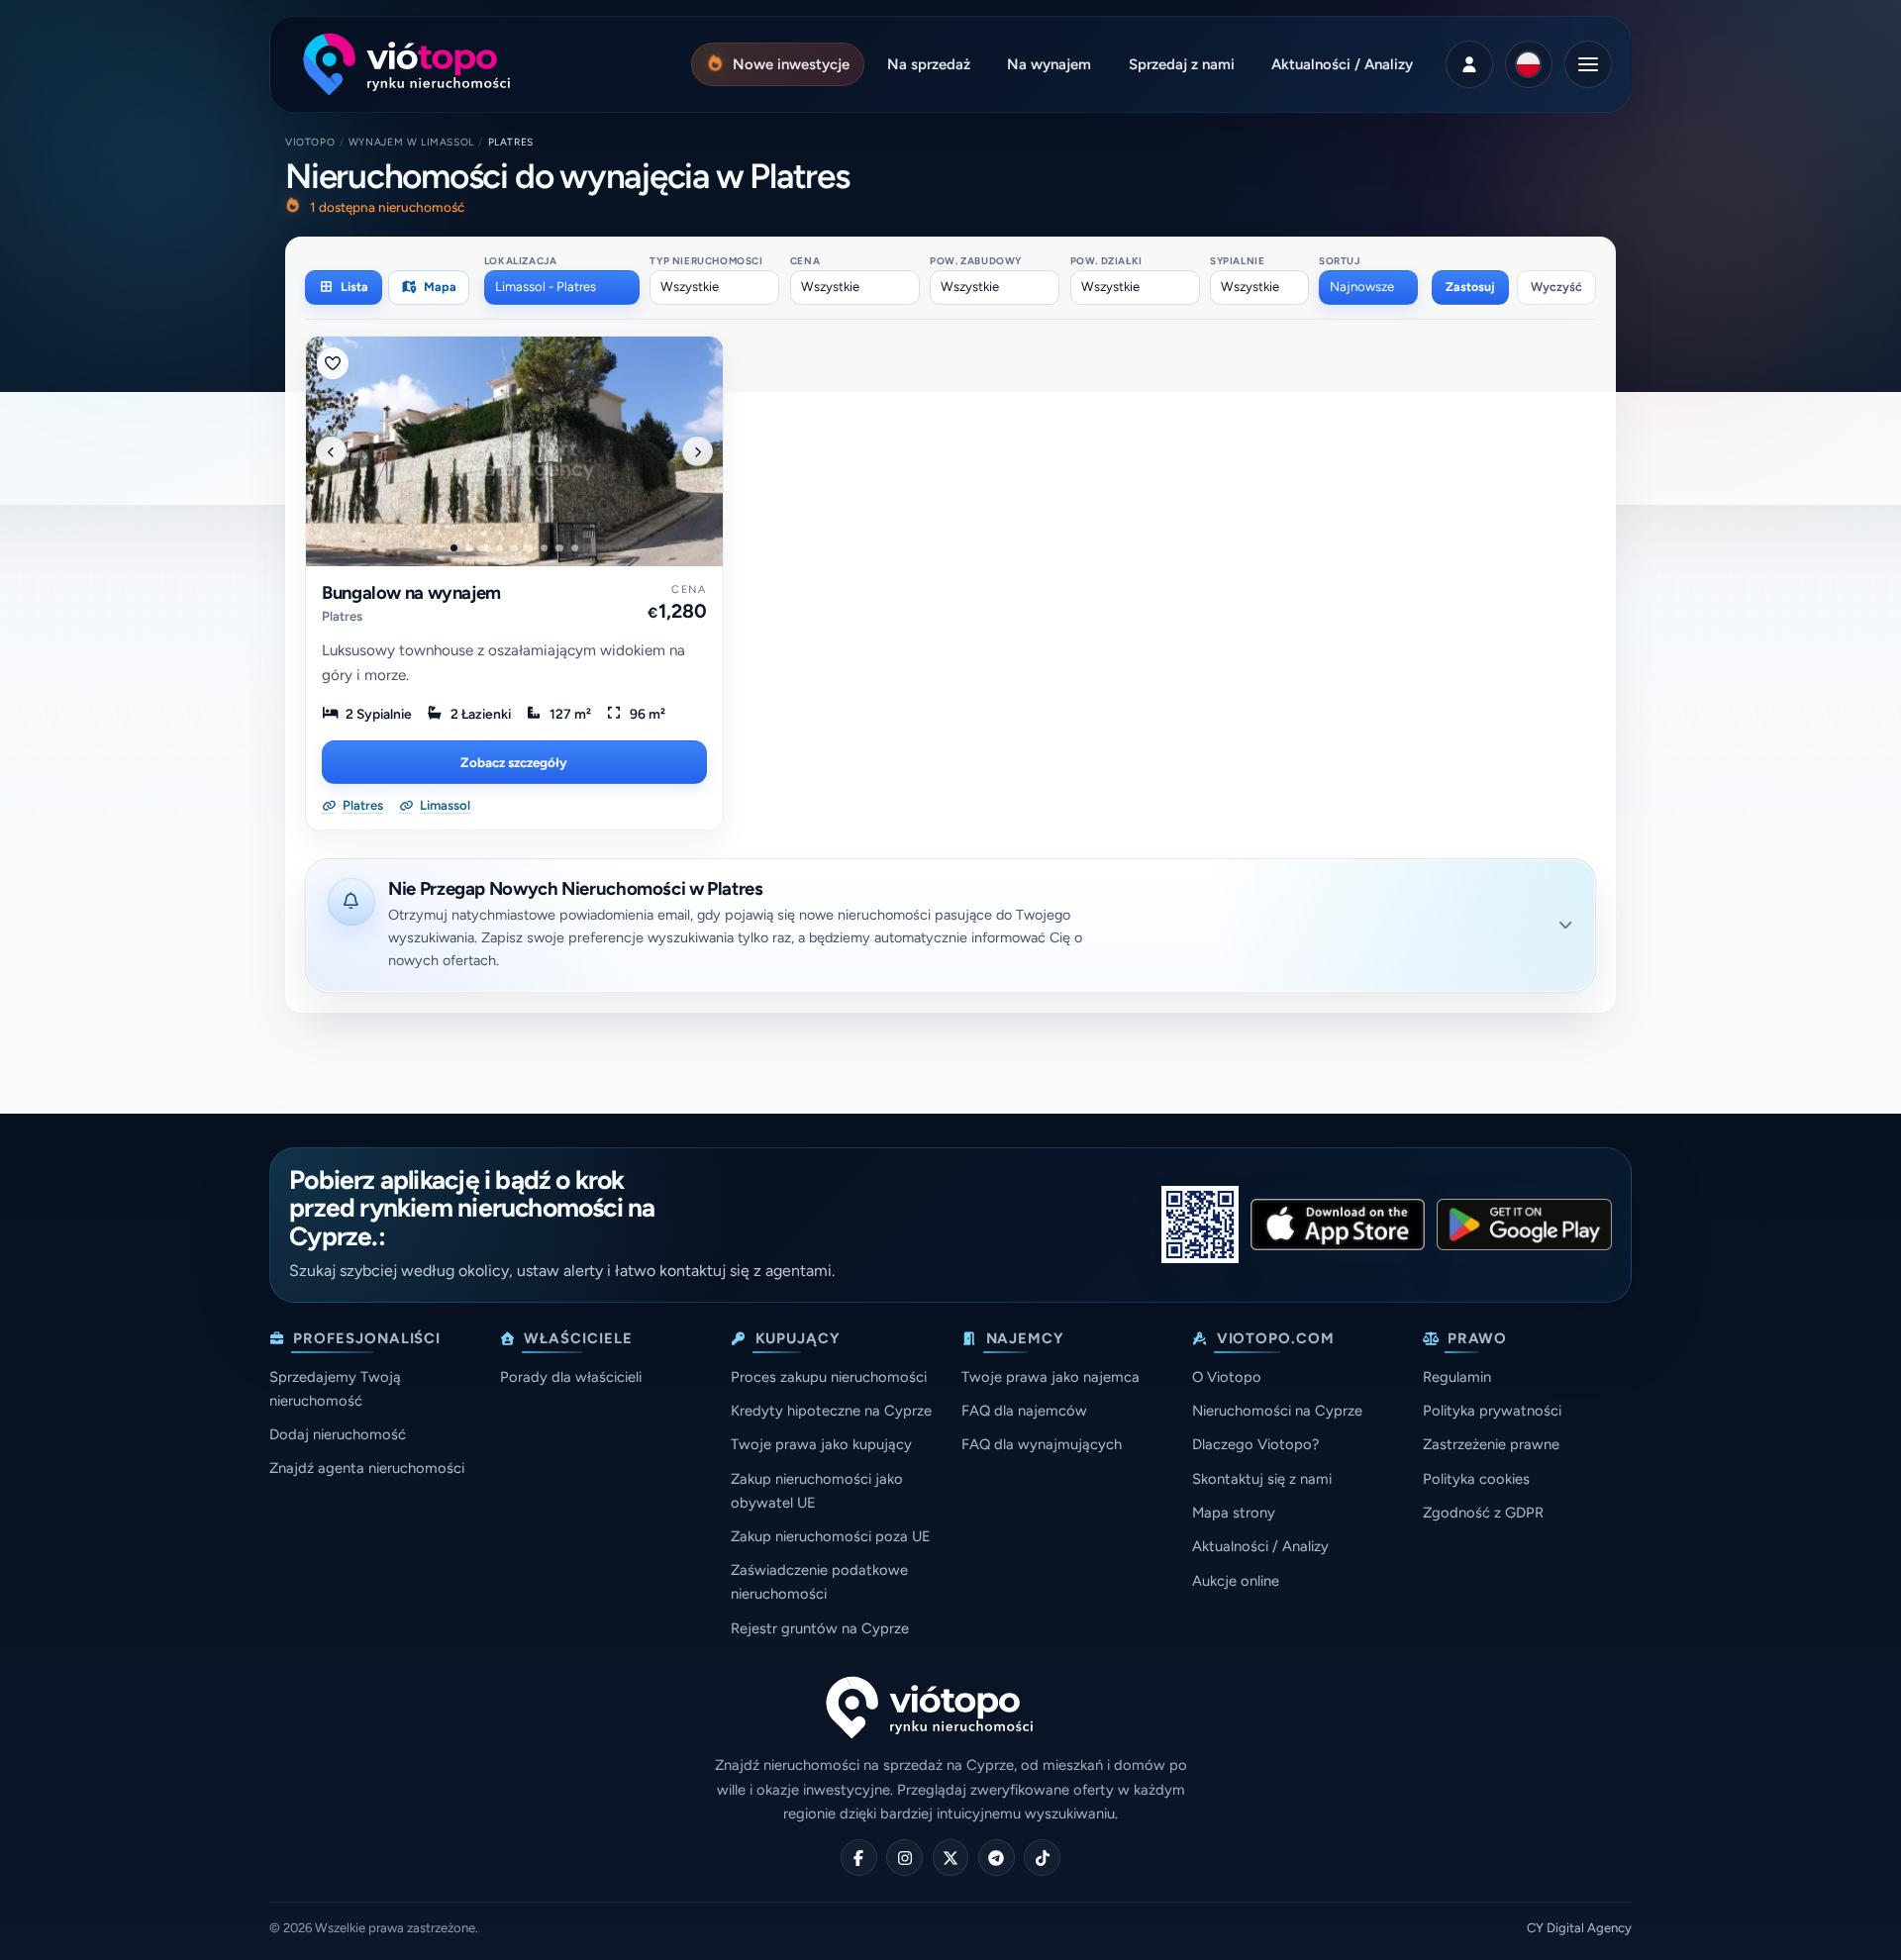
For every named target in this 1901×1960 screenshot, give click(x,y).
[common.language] (1529, 64)
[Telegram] (997, 1858)
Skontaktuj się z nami (1262, 1479)
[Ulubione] (333, 363)
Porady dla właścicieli (571, 1377)
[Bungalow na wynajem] (514, 451)
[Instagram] (904, 1858)
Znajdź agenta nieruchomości (367, 1468)
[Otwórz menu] (1588, 64)
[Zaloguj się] (1469, 64)
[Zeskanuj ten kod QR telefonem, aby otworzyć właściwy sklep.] (1200, 1225)
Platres (342, 616)
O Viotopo (1227, 1377)
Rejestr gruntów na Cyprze (820, 1628)
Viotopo (310, 142)
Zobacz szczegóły (514, 762)
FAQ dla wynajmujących (1042, 1444)
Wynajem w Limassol (411, 142)
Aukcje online (1236, 1581)
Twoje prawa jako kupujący (821, 1444)
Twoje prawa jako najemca (1051, 1377)
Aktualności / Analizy (1260, 1546)
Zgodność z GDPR (1483, 1513)
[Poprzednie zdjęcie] (331, 451)
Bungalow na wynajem (411, 593)
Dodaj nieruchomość (338, 1434)
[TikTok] (1042, 1858)
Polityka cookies (1476, 1479)
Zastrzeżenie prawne (1491, 1444)
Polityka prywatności (1492, 1411)
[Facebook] (859, 1858)
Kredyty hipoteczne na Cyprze (831, 1411)
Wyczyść (1556, 287)
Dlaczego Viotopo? (1255, 1444)
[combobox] (562, 287)
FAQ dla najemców (1024, 1411)
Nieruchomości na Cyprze (1277, 1411)
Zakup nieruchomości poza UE (831, 1536)
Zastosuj (1470, 287)
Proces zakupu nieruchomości (829, 1377)
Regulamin (1457, 1377)
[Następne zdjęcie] (697, 451)
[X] (951, 1858)
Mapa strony (1234, 1513)
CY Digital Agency (1579, 1928)
